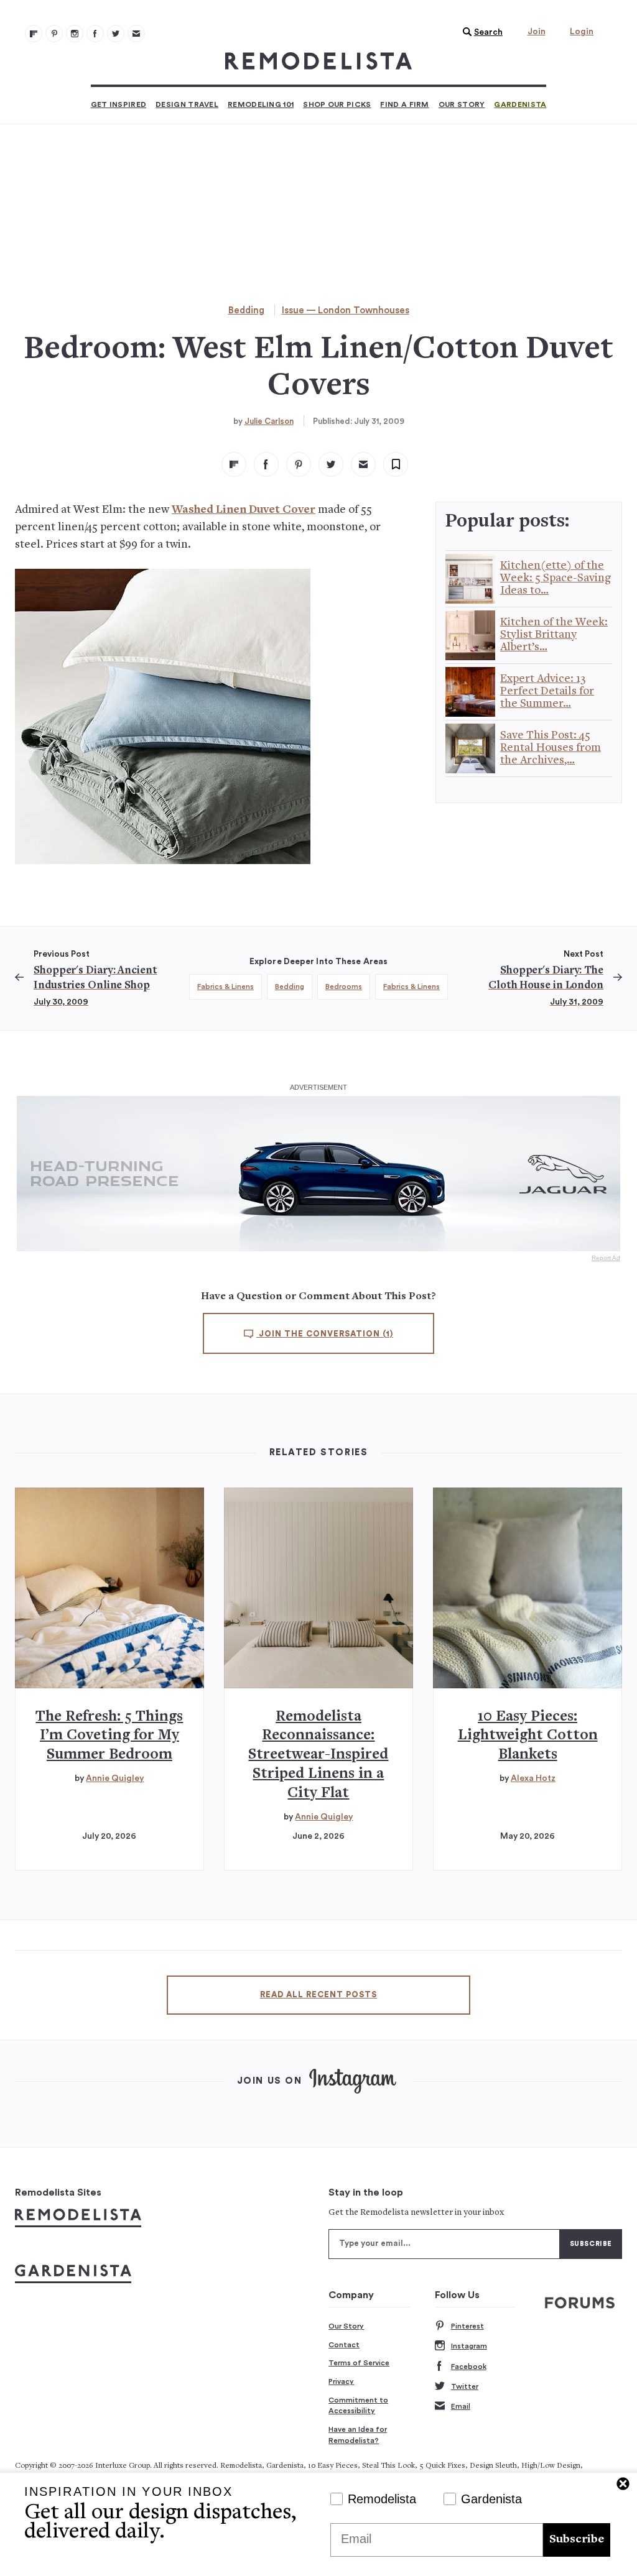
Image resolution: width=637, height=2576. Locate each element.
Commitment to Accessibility (358, 2406)
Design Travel (187, 104)
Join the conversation (325, 1334)
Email (461, 2406)
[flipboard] (234, 464)
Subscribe (577, 2540)
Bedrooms (344, 987)
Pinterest (467, 2326)
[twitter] (331, 464)
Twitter (465, 2386)
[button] (480, 32)
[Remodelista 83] (116, 34)
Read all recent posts (318, 1995)
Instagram (469, 2346)
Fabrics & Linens (226, 987)
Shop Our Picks (337, 104)
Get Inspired (119, 104)
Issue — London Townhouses (346, 310)
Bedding (246, 310)
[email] (363, 464)
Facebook (469, 2367)
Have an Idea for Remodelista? (358, 2435)
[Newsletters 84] (136, 34)
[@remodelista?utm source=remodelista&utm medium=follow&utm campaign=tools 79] (34, 34)
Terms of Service (359, 2363)
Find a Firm (404, 104)
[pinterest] (299, 464)
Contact (344, 2345)
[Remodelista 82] (95, 34)
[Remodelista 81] (75, 34)
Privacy (341, 2381)
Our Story (462, 104)
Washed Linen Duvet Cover (244, 510)
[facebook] (266, 464)
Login (582, 32)
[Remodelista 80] (54, 34)
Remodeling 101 (261, 104)
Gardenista (520, 104)
